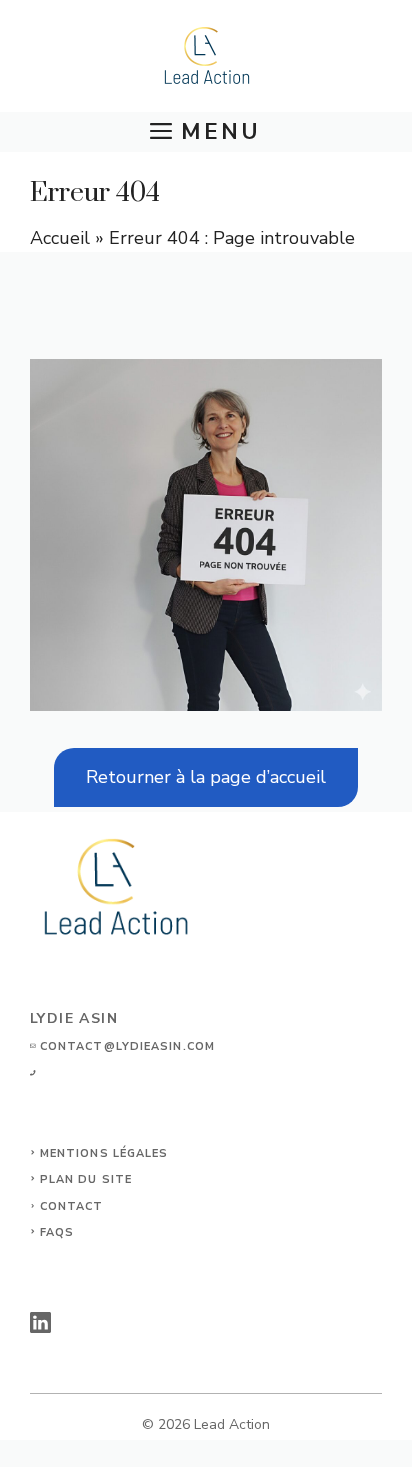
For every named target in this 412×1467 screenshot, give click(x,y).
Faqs (57, 1232)
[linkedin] (40, 1322)
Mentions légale (100, 1153)
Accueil (60, 238)
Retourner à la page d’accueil (206, 777)
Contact (72, 1206)
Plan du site (86, 1179)
